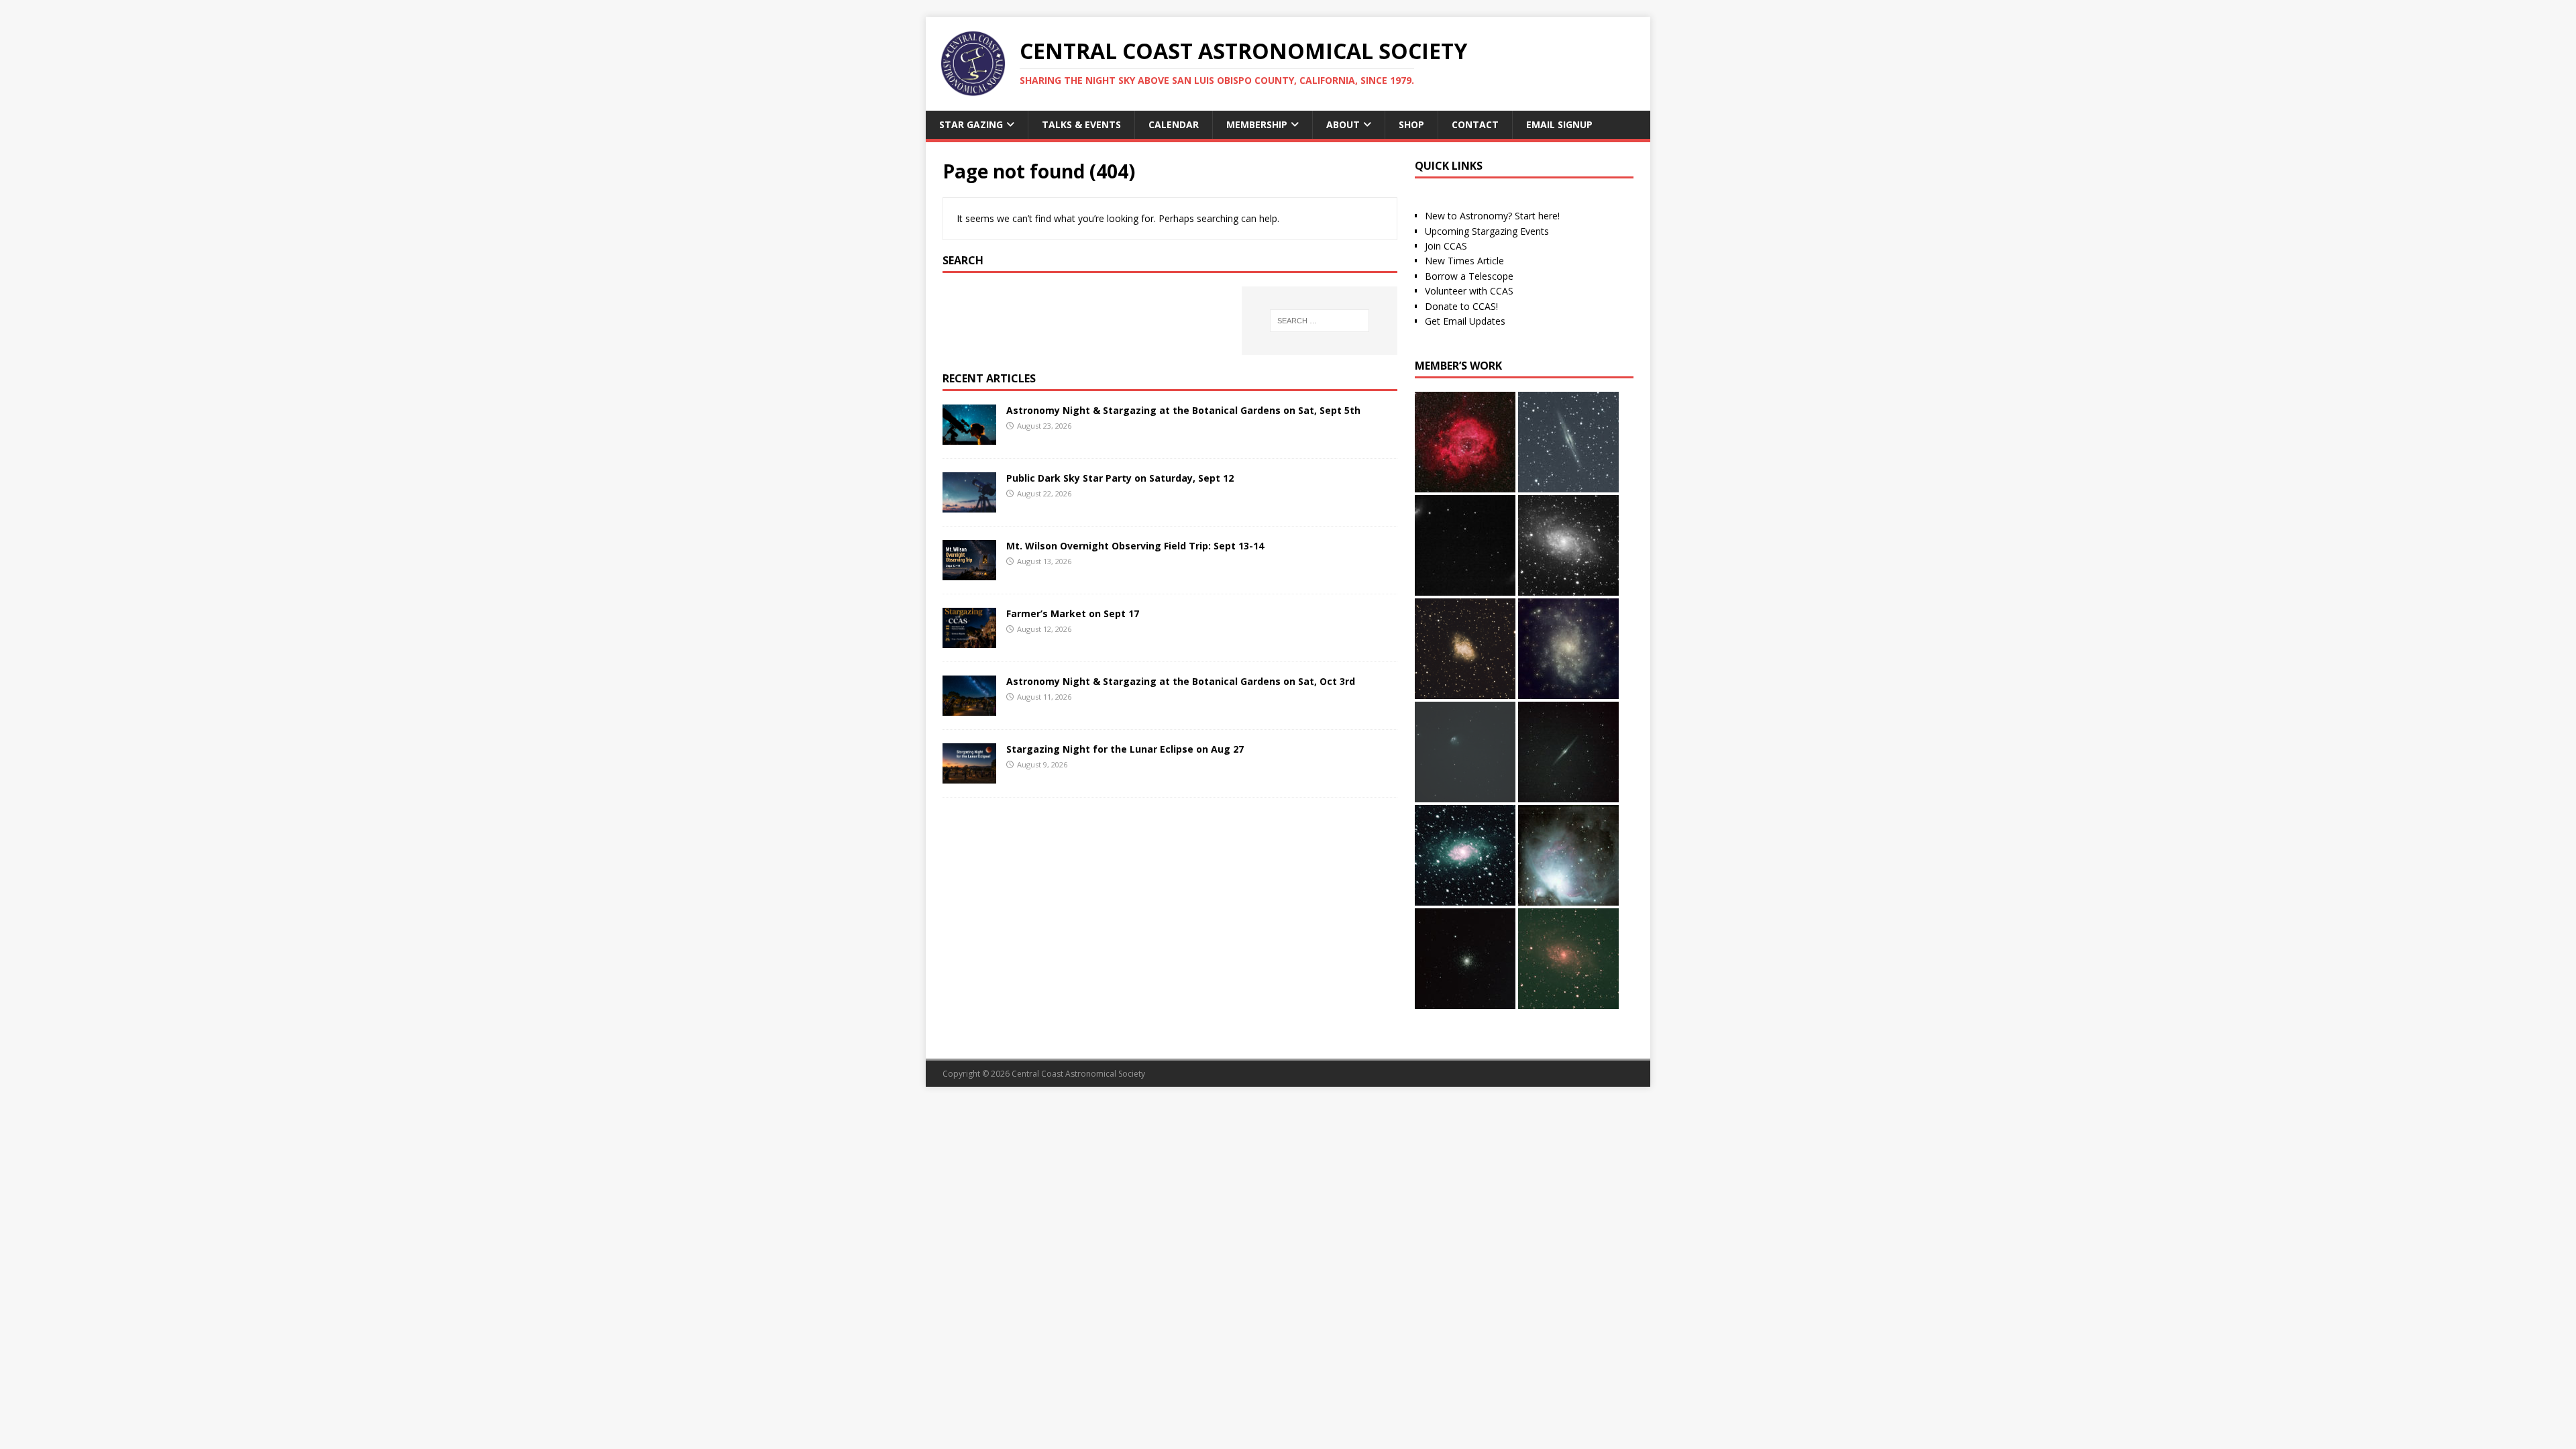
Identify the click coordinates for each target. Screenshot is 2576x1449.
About (1343, 124)
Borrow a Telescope (1469, 276)
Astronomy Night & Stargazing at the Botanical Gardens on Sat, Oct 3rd (1181, 681)
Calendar (1174, 124)
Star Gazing (971, 124)
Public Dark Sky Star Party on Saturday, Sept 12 (1120, 478)
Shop (1411, 124)
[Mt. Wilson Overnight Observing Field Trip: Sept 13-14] (969, 572)
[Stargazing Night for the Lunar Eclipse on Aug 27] (969, 776)
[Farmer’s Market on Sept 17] (969, 640)
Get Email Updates (1465, 321)
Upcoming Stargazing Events (1487, 231)
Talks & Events (1081, 124)
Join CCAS (1446, 246)
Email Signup (1559, 124)
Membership (1257, 124)
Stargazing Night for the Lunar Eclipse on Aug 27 (1125, 749)
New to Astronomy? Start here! (1492, 216)
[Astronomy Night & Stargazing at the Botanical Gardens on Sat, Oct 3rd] (969, 708)
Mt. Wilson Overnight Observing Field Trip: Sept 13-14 (1135, 546)
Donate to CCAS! (1461, 306)
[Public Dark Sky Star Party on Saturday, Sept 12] (969, 504)
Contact (1475, 124)
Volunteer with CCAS (1469, 291)
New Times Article (1464, 261)
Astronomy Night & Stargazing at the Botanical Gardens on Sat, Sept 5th (1183, 410)
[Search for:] (1320, 321)
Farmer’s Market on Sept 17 (1073, 613)
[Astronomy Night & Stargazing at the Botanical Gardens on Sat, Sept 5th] (969, 436)
